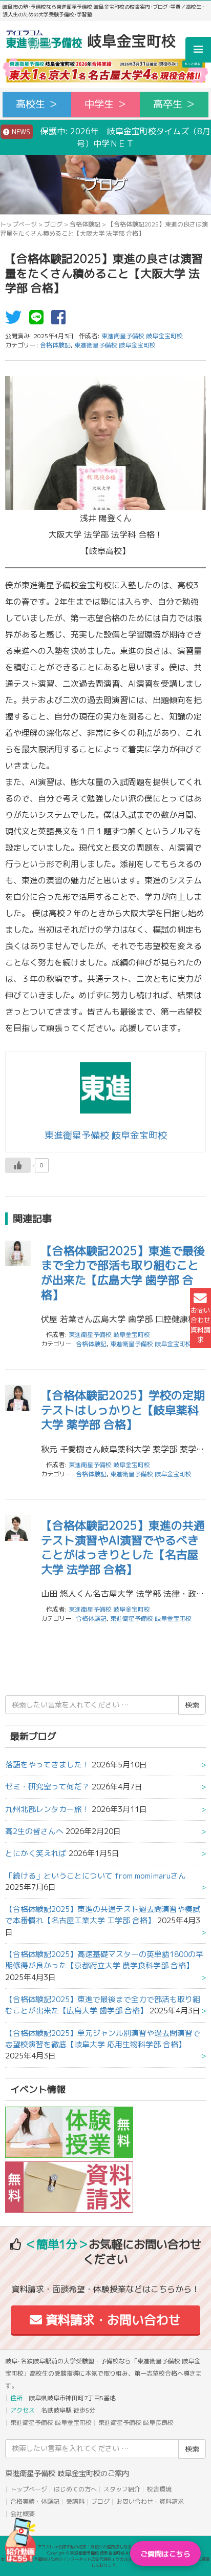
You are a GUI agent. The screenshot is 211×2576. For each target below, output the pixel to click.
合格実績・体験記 (35, 2501)
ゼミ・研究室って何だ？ (47, 1787)
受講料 (75, 2501)
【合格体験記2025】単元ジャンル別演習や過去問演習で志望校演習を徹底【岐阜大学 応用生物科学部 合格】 (103, 2039)
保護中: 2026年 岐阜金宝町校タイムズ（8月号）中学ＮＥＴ (110, 137)
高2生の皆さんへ (34, 1831)
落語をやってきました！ (47, 1765)
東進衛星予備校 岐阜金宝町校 (115, 345)
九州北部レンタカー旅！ (47, 1809)
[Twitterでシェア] (16, 320)
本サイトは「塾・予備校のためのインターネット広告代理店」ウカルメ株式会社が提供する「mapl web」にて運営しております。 (105, 2562)
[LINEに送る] (39, 320)
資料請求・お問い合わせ (111, 2320)
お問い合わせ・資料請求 (150, 2501)
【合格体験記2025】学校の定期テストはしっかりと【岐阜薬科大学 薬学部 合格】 (123, 1410)
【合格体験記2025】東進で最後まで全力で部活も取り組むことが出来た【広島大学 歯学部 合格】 (123, 1273)
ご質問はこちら (165, 2554)
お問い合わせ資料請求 (201, 1325)
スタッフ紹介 (122, 2489)
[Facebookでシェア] (61, 320)
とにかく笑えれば (36, 1853)
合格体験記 (85, 224)
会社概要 (23, 2514)
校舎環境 (159, 2489)
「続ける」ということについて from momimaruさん (96, 1876)
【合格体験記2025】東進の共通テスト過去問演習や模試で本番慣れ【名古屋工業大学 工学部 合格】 (103, 1915)
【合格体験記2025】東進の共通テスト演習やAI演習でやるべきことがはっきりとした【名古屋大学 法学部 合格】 (123, 1547)
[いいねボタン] (18, 1165)
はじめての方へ (75, 2489)
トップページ (18, 224)
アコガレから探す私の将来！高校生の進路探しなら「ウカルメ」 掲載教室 (105, 2547)
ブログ (53, 224)
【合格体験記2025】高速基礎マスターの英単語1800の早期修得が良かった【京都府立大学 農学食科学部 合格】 (104, 1960)
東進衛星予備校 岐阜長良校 (136, 2423)
